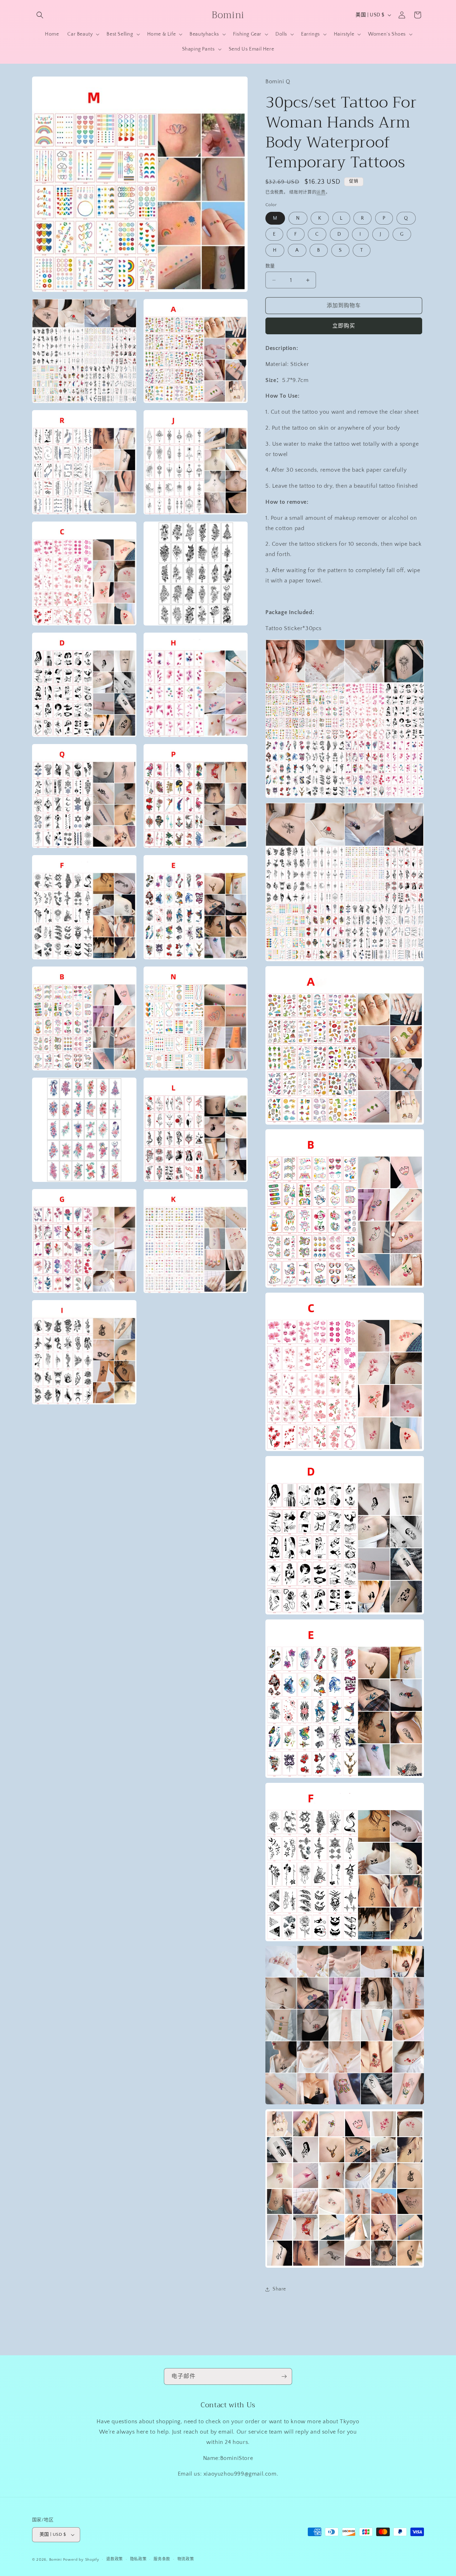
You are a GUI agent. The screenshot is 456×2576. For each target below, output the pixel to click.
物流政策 (186, 2559)
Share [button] (279, 2289)
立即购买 (344, 326)
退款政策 (115, 2559)
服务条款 (162, 2559)
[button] (40, 15)
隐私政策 (138, 2559)
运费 (321, 192)
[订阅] (284, 2376)
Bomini (55, 2560)
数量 (270, 266)
